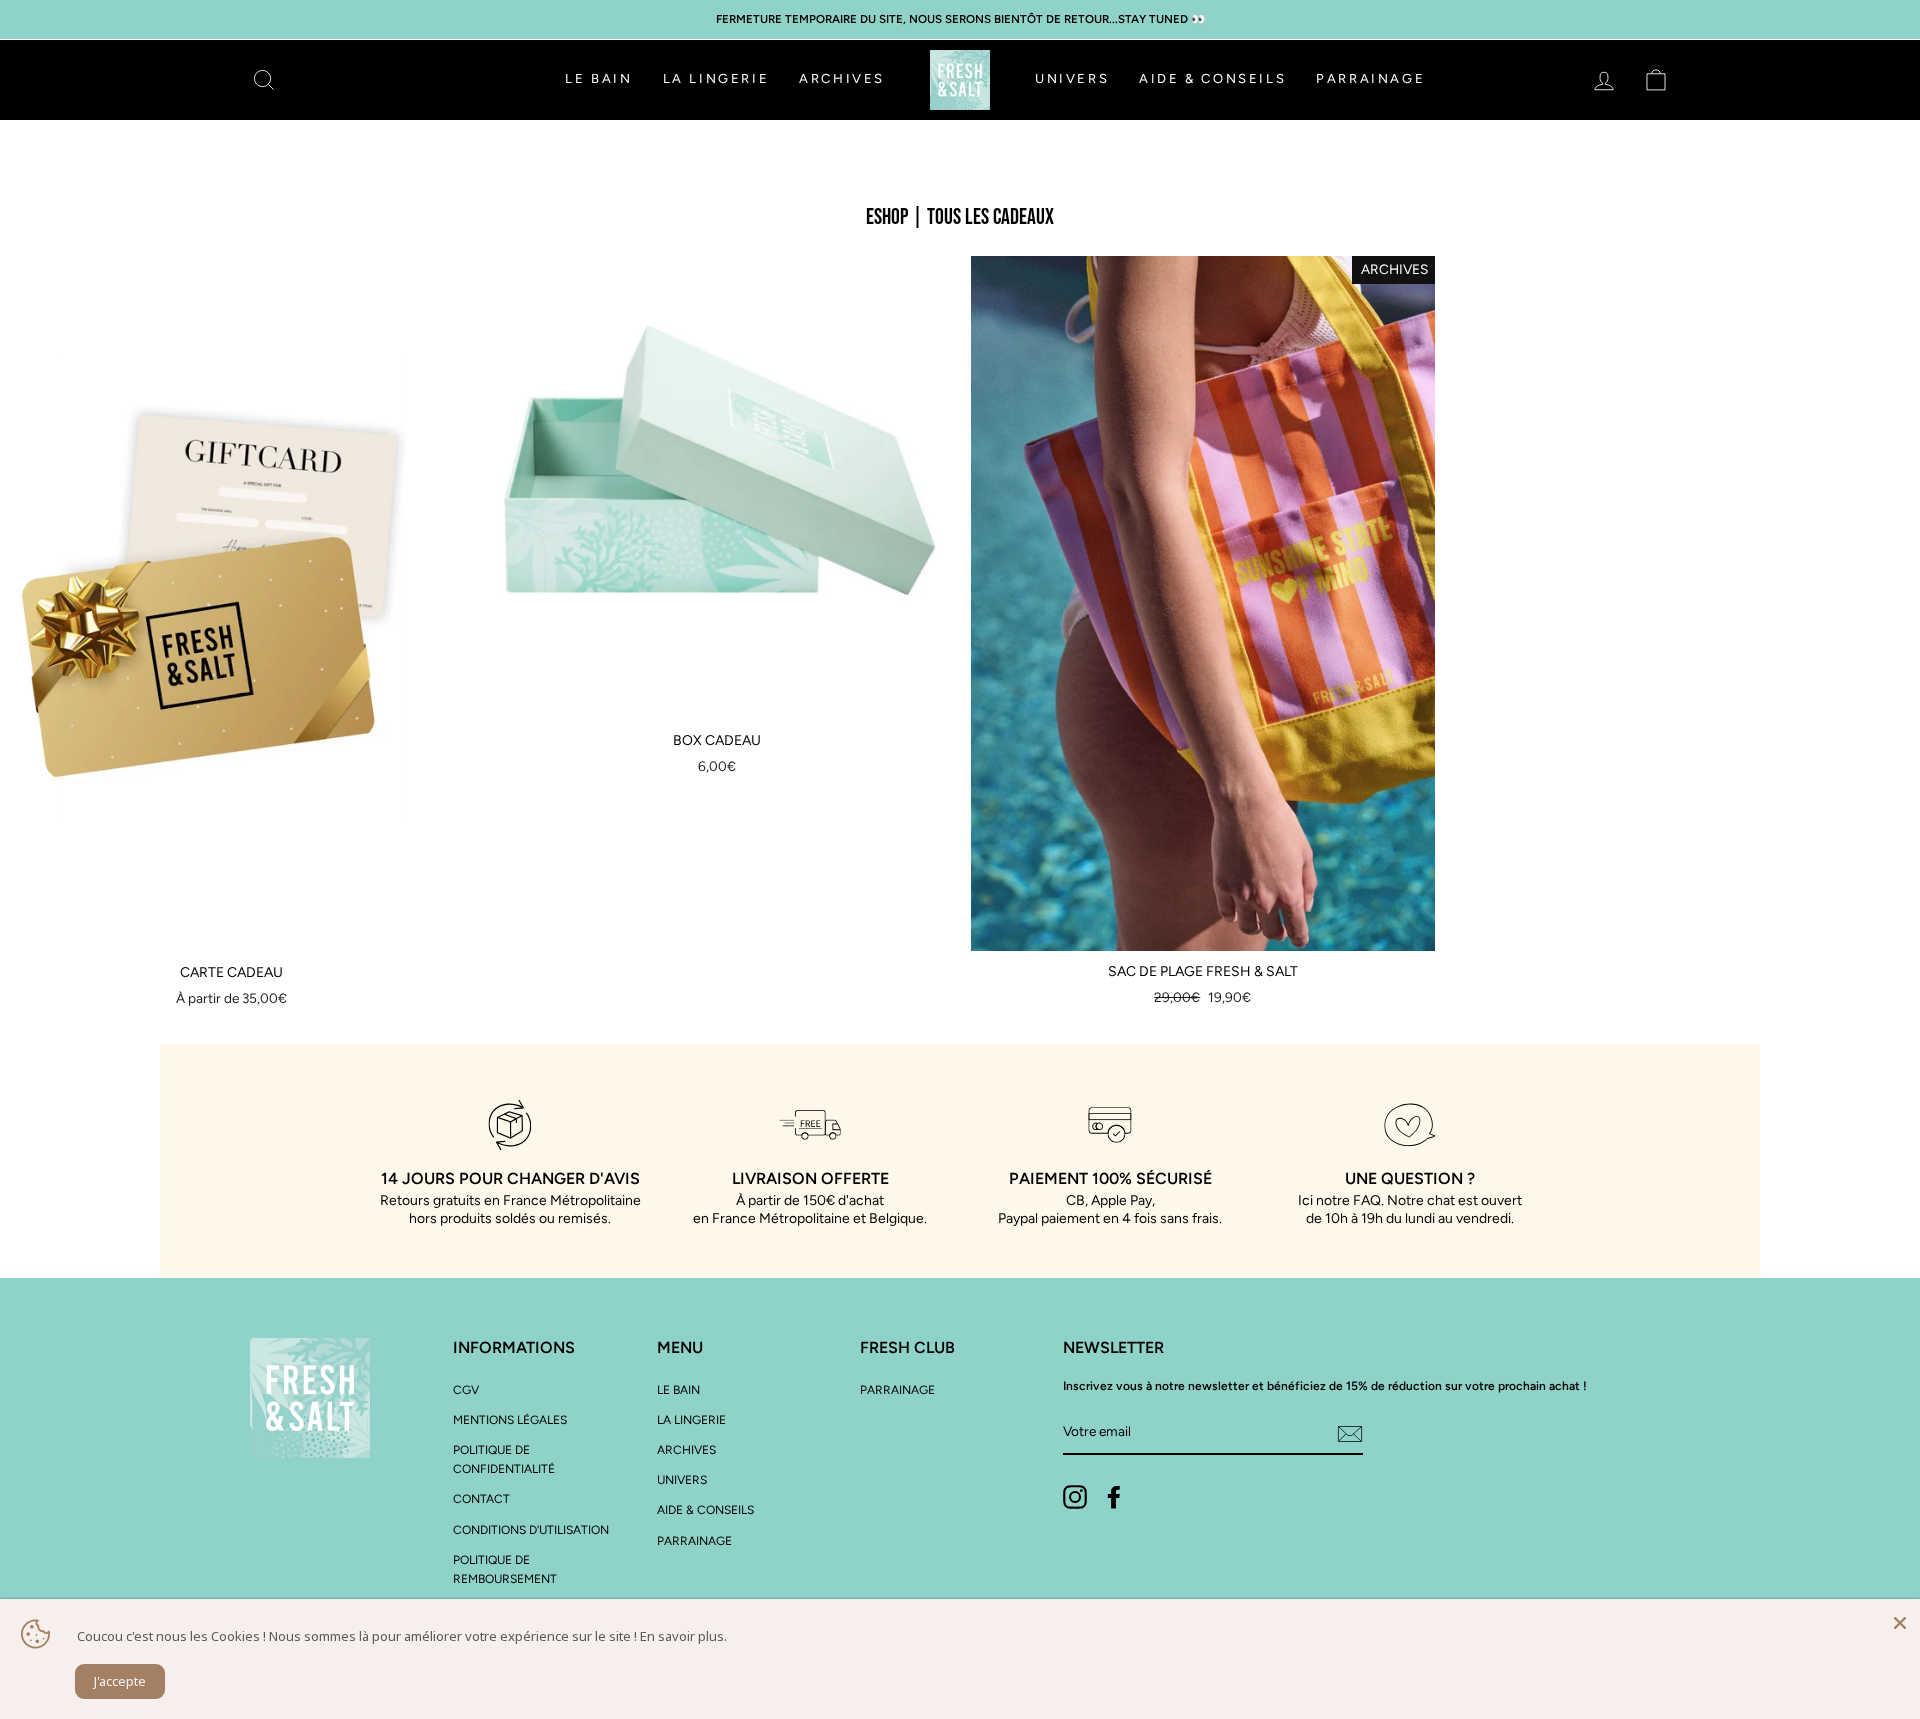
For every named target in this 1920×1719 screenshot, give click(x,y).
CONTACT (481, 1499)
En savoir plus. (683, 1636)
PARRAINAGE (1370, 78)
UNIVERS (1072, 78)
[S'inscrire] (1350, 1433)
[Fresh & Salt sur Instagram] (1075, 1497)
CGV (466, 1390)
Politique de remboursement (505, 1569)
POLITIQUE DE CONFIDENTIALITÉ (504, 1459)
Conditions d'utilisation (531, 1530)
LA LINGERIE (716, 78)
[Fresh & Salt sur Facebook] (1114, 1497)
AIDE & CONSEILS (1212, 78)
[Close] (1900, 1619)
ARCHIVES (842, 78)
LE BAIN (598, 78)
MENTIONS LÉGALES (510, 1420)
